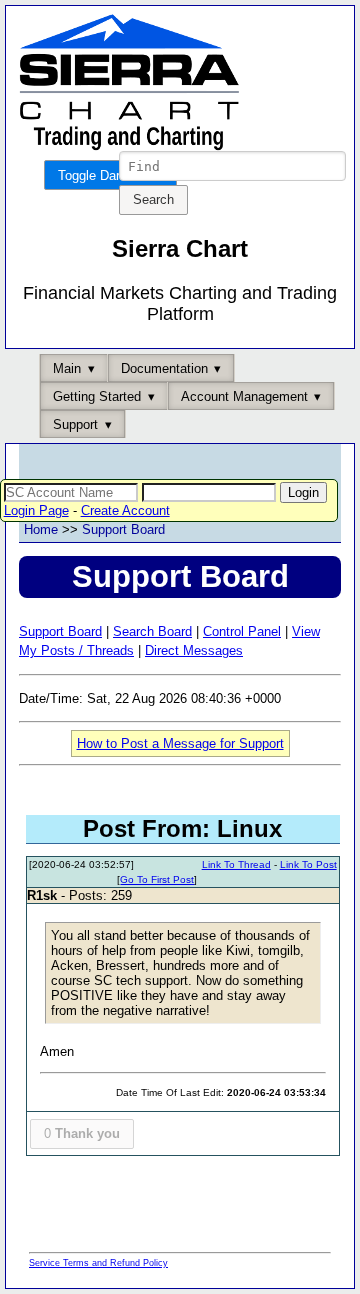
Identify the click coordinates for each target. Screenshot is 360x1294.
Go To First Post (157, 879)
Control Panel (242, 631)
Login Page (36, 510)
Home (41, 529)
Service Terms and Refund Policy (98, 1263)
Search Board (152, 631)
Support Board (123, 529)
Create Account (125, 510)
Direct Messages (194, 650)
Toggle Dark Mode (110, 175)
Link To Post (308, 864)
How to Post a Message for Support (180, 743)
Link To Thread (236, 864)
